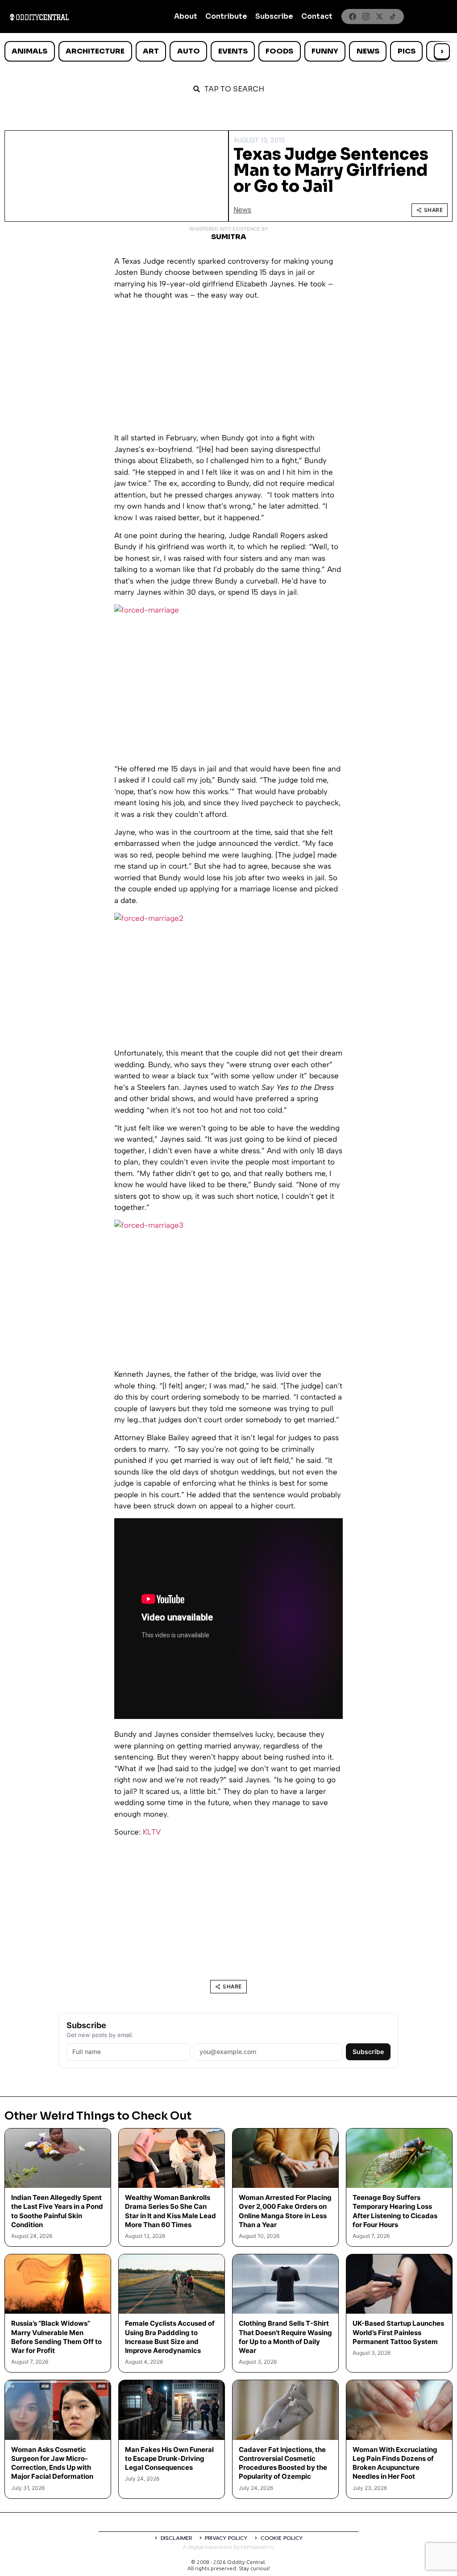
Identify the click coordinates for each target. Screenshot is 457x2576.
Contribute (226, 16)
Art (151, 51)
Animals (29, 51)
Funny (325, 51)
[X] (379, 17)
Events (233, 51)
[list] (228, 51)
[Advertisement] (228, 370)
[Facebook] (353, 17)
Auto (189, 51)
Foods (279, 51)
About (186, 16)
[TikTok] (393, 17)
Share (434, 210)
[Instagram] (366, 17)
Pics (407, 51)
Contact (317, 16)
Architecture (95, 51)
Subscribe (274, 16)
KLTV (152, 1832)
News (368, 51)
